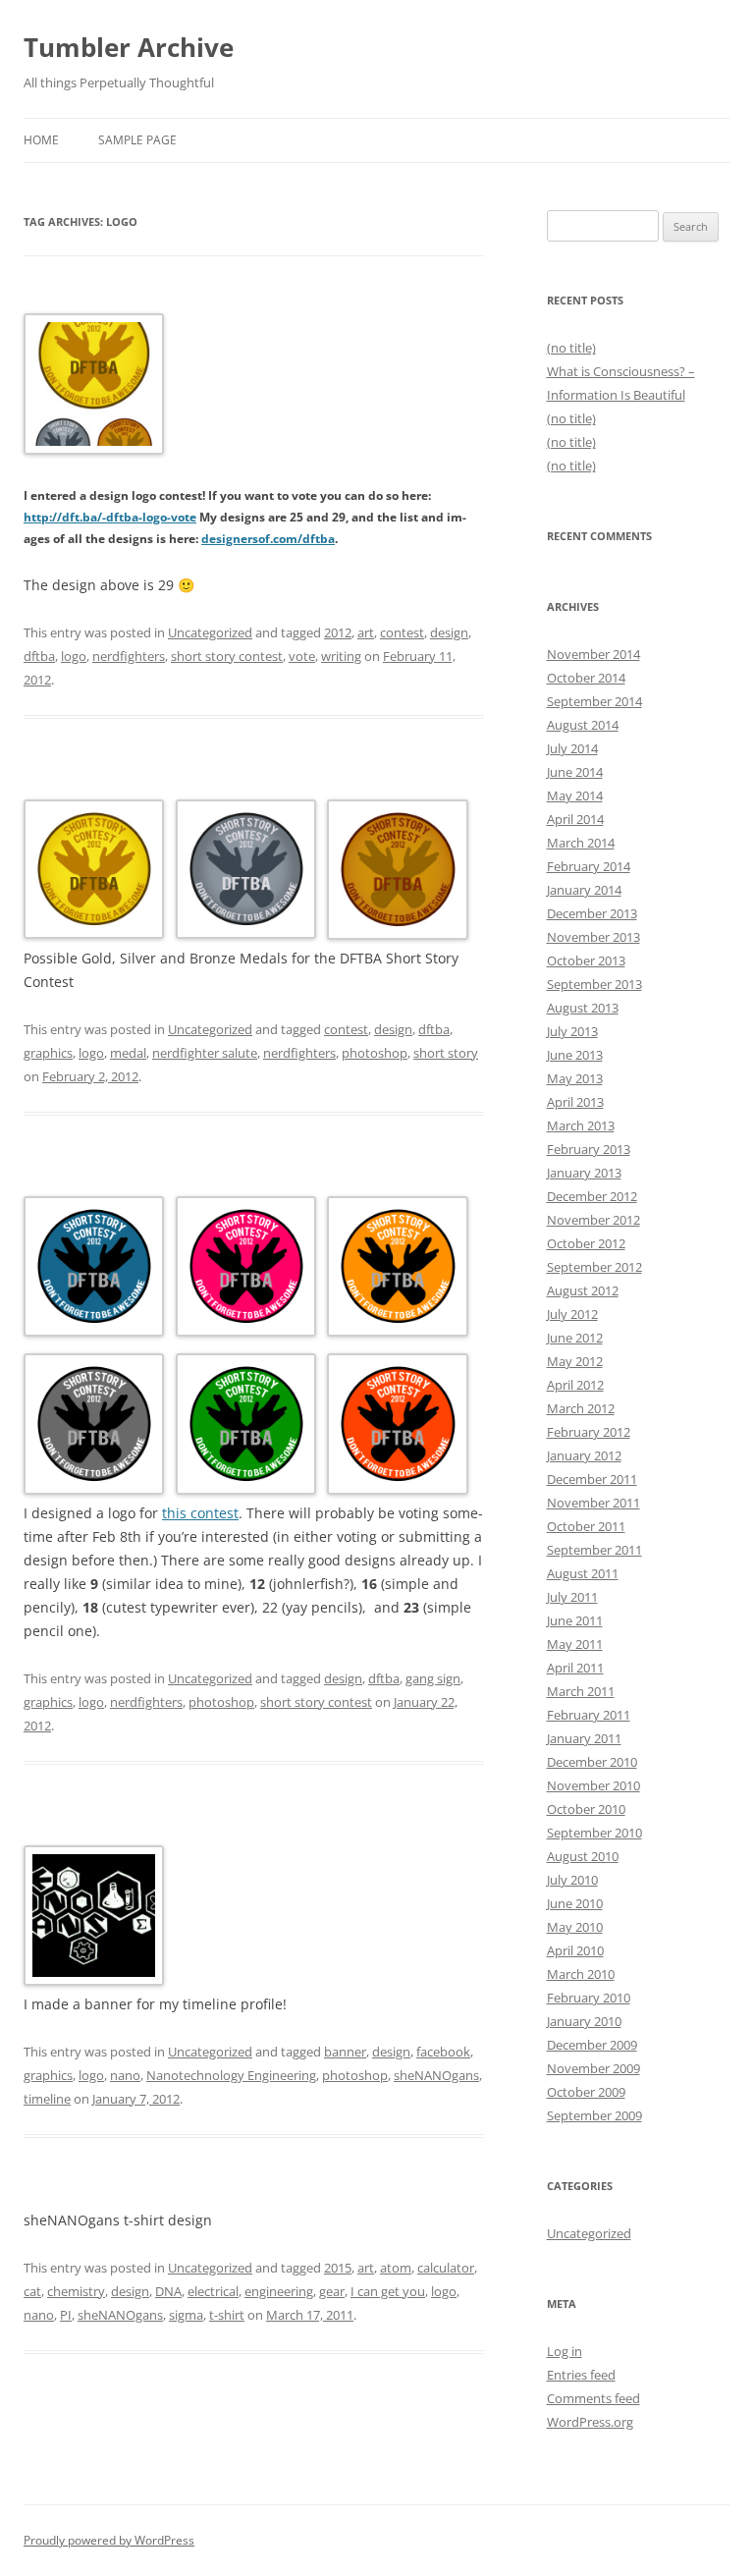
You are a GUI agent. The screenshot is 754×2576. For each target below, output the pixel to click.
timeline (47, 2099)
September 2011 (594, 1550)
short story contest (227, 656)
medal (128, 1053)
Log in (565, 2351)
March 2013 (581, 1125)
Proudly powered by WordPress (109, 2540)
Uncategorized (210, 632)
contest (402, 632)
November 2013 (593, 937)
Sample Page (137, 140)
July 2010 (572, 1880)
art (366, 632)
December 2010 (592, 1762)
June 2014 (575, 772)
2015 (338, 2268)
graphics (48, 1053)
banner (345, 2052)
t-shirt (227, 2315)
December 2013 (592, 913)
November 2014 (593, 654)
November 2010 (593, 1785)
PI (66, 2315)
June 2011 (575, 1620)
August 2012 (583, 1290)
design (449, 632)
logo (74, 656)
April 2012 (575, 1385)
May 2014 (575, 795)
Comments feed (593, 2398)
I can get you (388, 2291)
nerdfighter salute (205, 1053)
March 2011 (581, 1691)
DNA (168, 2291)
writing (341, 656)
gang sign (433, 1678)
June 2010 (575, 1903)
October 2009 (586, 2092)
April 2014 (575, 819)
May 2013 (575, 1078)
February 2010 (589, 1998)
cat (32, 2291)
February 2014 (589, 866)
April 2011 (575, 1668)
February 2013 (589, 1149)
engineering (279, 2291)
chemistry (76, 2291)
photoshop (375, 1053)
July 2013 (572, 1031)
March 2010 (581, 1974)
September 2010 (594, 1833)
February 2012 (589, 1432)
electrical (213, 2291)
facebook (443, 2052)
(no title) (571, 348)
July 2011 (572, 1597)
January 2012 (584, 1455)
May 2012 (575, 1361)
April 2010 (575, 1950)
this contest (200, 1513)
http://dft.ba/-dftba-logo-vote (110, 517)
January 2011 (584, 1738)
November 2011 (593, 1503)
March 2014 (581, 843)
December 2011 (592, 1479)
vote (302, 656)
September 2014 (594, 701)
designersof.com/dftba (268, 539)
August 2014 (583, 725)
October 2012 (586, 1243)
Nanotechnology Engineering (231, 2075)
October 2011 (586, 1526)
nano (125, 2075)
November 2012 (593, 1220)
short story (446, 1053)
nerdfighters (129, 656)
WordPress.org (590, 2422)
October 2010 (586, 1809)
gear (332, 2291)
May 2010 (575, 1927)
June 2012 (575, 1338)
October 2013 (586, 960)
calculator (446, 2268)
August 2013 (583, 1008)
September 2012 (594, 1267)
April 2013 (575, 1102)
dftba (39, 656)
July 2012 (572, 1314)
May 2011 (575, 1644)
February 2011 (589, 1715)
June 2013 (575, 1055)
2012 (338, 632)
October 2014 (586, 678)
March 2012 (581, 1408)
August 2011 (583, 1573)
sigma (186, 2315)
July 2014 (572, 748)
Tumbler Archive (129, 47)
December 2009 (592, 2045)
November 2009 (593, 2068)
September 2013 (594, 984)
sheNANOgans (436, 2075)
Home (41, 140)
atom (396, 2268)
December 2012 (592, 1196)
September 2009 (594, 2115)
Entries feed (581, 2375)
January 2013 (584, 1173)
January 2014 (584, 890)
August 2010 (583, 1856)
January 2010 (584, 2021)
